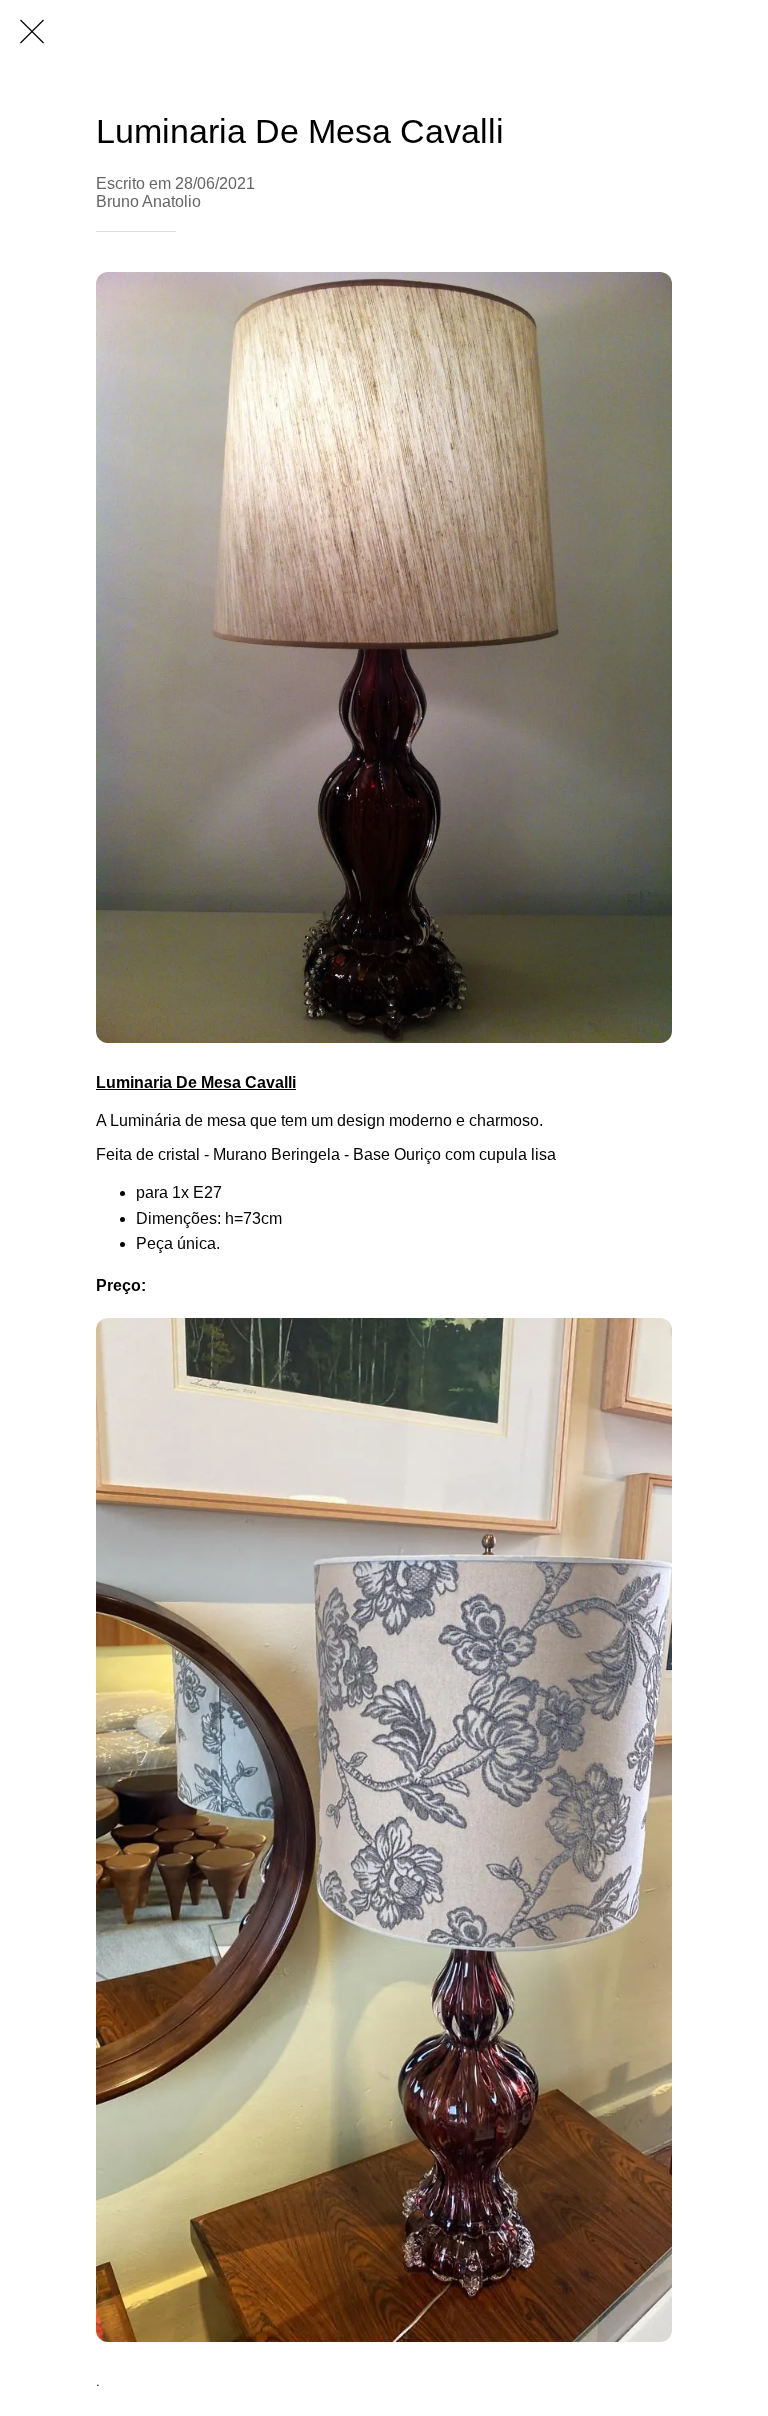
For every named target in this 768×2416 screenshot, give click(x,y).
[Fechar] (32, 32)
